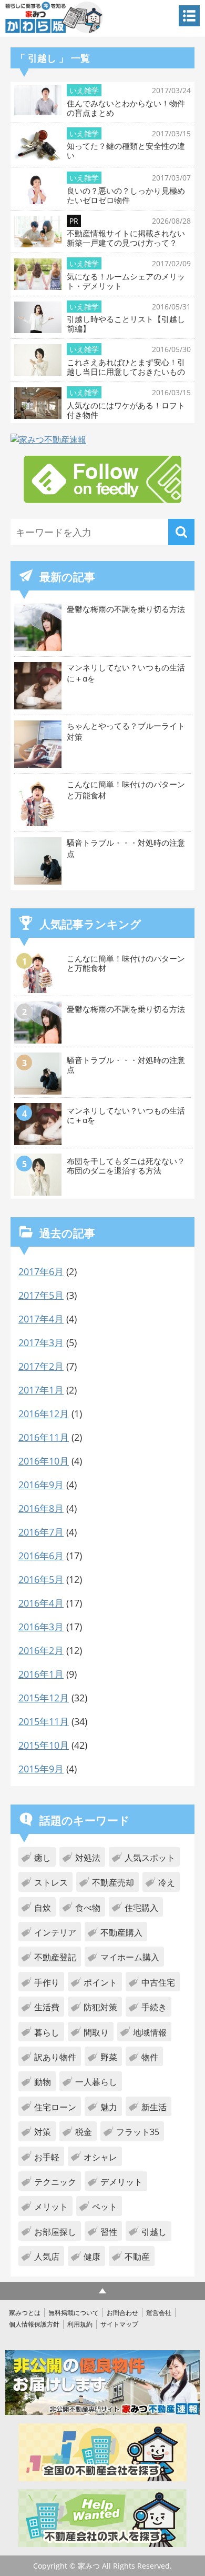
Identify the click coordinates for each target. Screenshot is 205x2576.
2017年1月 (41, 1390)
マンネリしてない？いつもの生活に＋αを (126, 673)
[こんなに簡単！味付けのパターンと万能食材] (39, 990)
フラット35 (138, 2132)
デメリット (121, 2182)
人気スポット (150, 1858)
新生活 (154, 2107)
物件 (150, 2057)
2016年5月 (41, 1579)
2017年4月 (41, 1319)
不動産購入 (121, 1932)
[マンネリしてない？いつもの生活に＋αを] (39, 1142)
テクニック (55, 2182)
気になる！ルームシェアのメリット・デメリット (126, 281)
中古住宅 (158, 1982)
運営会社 (159, 2313)
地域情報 (150, 2032)
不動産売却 (113, 1882)
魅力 (109, 2107)
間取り (96, 2032)
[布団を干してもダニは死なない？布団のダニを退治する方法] (39, 1192)
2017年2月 (41, 1366)
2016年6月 (41, 1556)
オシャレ (100, 2157)
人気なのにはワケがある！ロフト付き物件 (126, 410)
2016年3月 (41, 1627)
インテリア (55, 1932)
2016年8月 (41, 1508)
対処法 (88, 1858)
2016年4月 (41, 1603)
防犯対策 (100, 2007)
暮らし (47, 2032)
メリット (51, 2207)
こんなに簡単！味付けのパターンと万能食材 (126, 790)
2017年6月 (41, 1271)
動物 (43, 2082)
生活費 (47, 2007)
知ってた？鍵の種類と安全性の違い (126, 151)
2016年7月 (41, 1532)
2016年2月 (41, 1650)
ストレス (51, 1882)
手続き (154, 2007)
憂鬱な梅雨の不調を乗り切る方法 (126, 609)
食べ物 (88, 1908)
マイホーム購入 (130, 1957)
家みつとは (25, 2313)
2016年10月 (44, 1461)
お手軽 (47, 2157)
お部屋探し (55, 2232)
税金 (84, 2132)
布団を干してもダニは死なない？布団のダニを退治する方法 (126, 1166)
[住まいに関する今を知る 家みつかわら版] (54, 17)
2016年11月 (44, 1437)
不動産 (137, 2257)
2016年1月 (41, 1674)
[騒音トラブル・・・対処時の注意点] (39, 1091)
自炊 (43, 1908)
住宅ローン (55, 2107)
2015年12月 (44, 1698)
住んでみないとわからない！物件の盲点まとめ (126, 108)
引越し (154, 2232)
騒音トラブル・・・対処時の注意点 (126, 848)
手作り (47, 1982)
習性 (109, 2232)
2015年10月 (44, 1745)
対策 (43, 2132)
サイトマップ (119, 2324)
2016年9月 (41, 1485)
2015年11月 (44, 1721)
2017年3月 (41, 1342)
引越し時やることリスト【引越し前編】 (126, 324)
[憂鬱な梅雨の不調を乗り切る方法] (39, 1040)
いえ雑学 (84, 90)
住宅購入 (141, 1908)
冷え (167, 1882)
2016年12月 (44, 1414)
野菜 (109, 2057)
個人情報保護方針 (34, 2324)
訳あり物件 (55, 2057)
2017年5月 (41, 1295)
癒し (43, 1858)
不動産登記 (55, 1957)
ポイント (100, 1982)
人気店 (47, 2257)
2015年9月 (41, 1769)
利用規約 (80, 2324)
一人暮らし (96, 2082)
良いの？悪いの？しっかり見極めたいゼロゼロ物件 (126, 195)
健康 (92, 2257)
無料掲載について (74, 2313)
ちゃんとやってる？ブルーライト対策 (126, 731)
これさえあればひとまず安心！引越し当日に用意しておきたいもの (126, 367)
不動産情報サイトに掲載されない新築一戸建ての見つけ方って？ (126, 238)
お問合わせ (122, 2313)
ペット (105, 2207)
